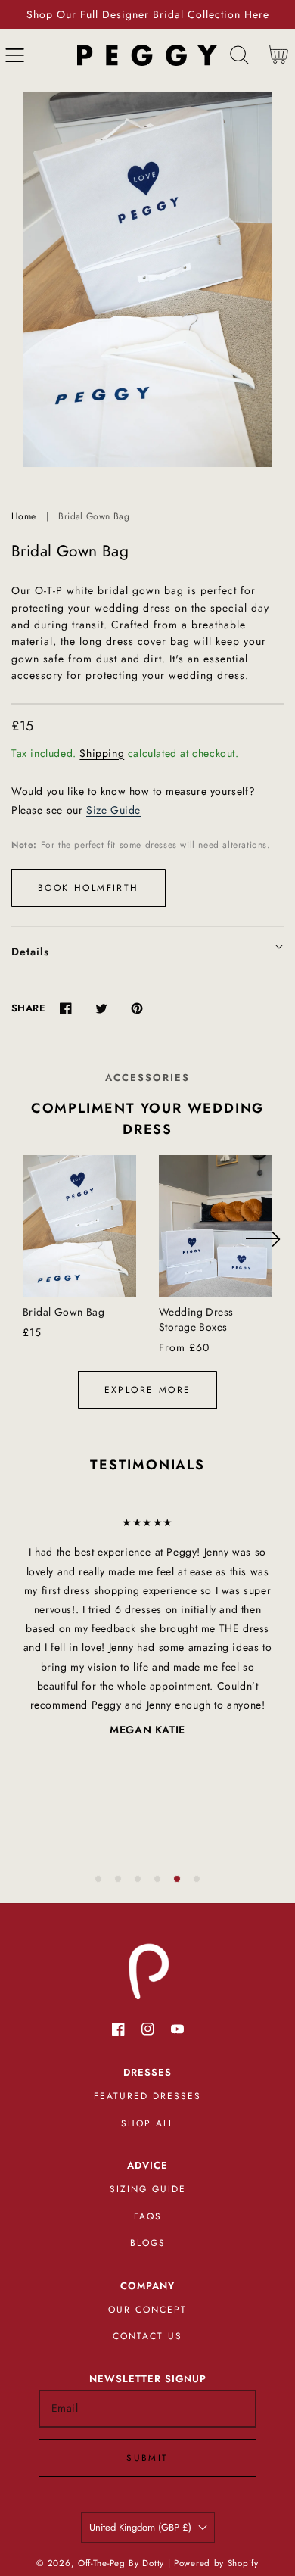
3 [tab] (138, 1879)
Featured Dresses (147, 2096)
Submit (147, 2458)
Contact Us (147, 2336)
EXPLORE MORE (148, 1390)
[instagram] (148, 2029)
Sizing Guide (148, 2189)
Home (23, 516)
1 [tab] (98, 1879)
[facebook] (118, 2029)
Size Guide (113, 810)
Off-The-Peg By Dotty (121, 2563)
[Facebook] (65, 1008)
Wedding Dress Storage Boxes (196, 1319)
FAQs (148, 2216)
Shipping (102, 753)
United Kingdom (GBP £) (140, 2527)
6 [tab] (197, 1879)
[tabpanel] (147, 1626)
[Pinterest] (137, 1008)
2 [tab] (118, 1879)
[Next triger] (262, 1248)
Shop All (147, 2123)
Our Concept (147, 2310)
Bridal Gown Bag (64, 1312)
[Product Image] (147, 280)
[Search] (239, 55)
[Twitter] (101, 1008)
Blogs (148, 2243)
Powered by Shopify (216, 2563)
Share (28, 1008)
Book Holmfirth (88, 888)
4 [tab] (157, 1879)
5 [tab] (177, 1879)
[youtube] (177, 2029)
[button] (15, 55)
